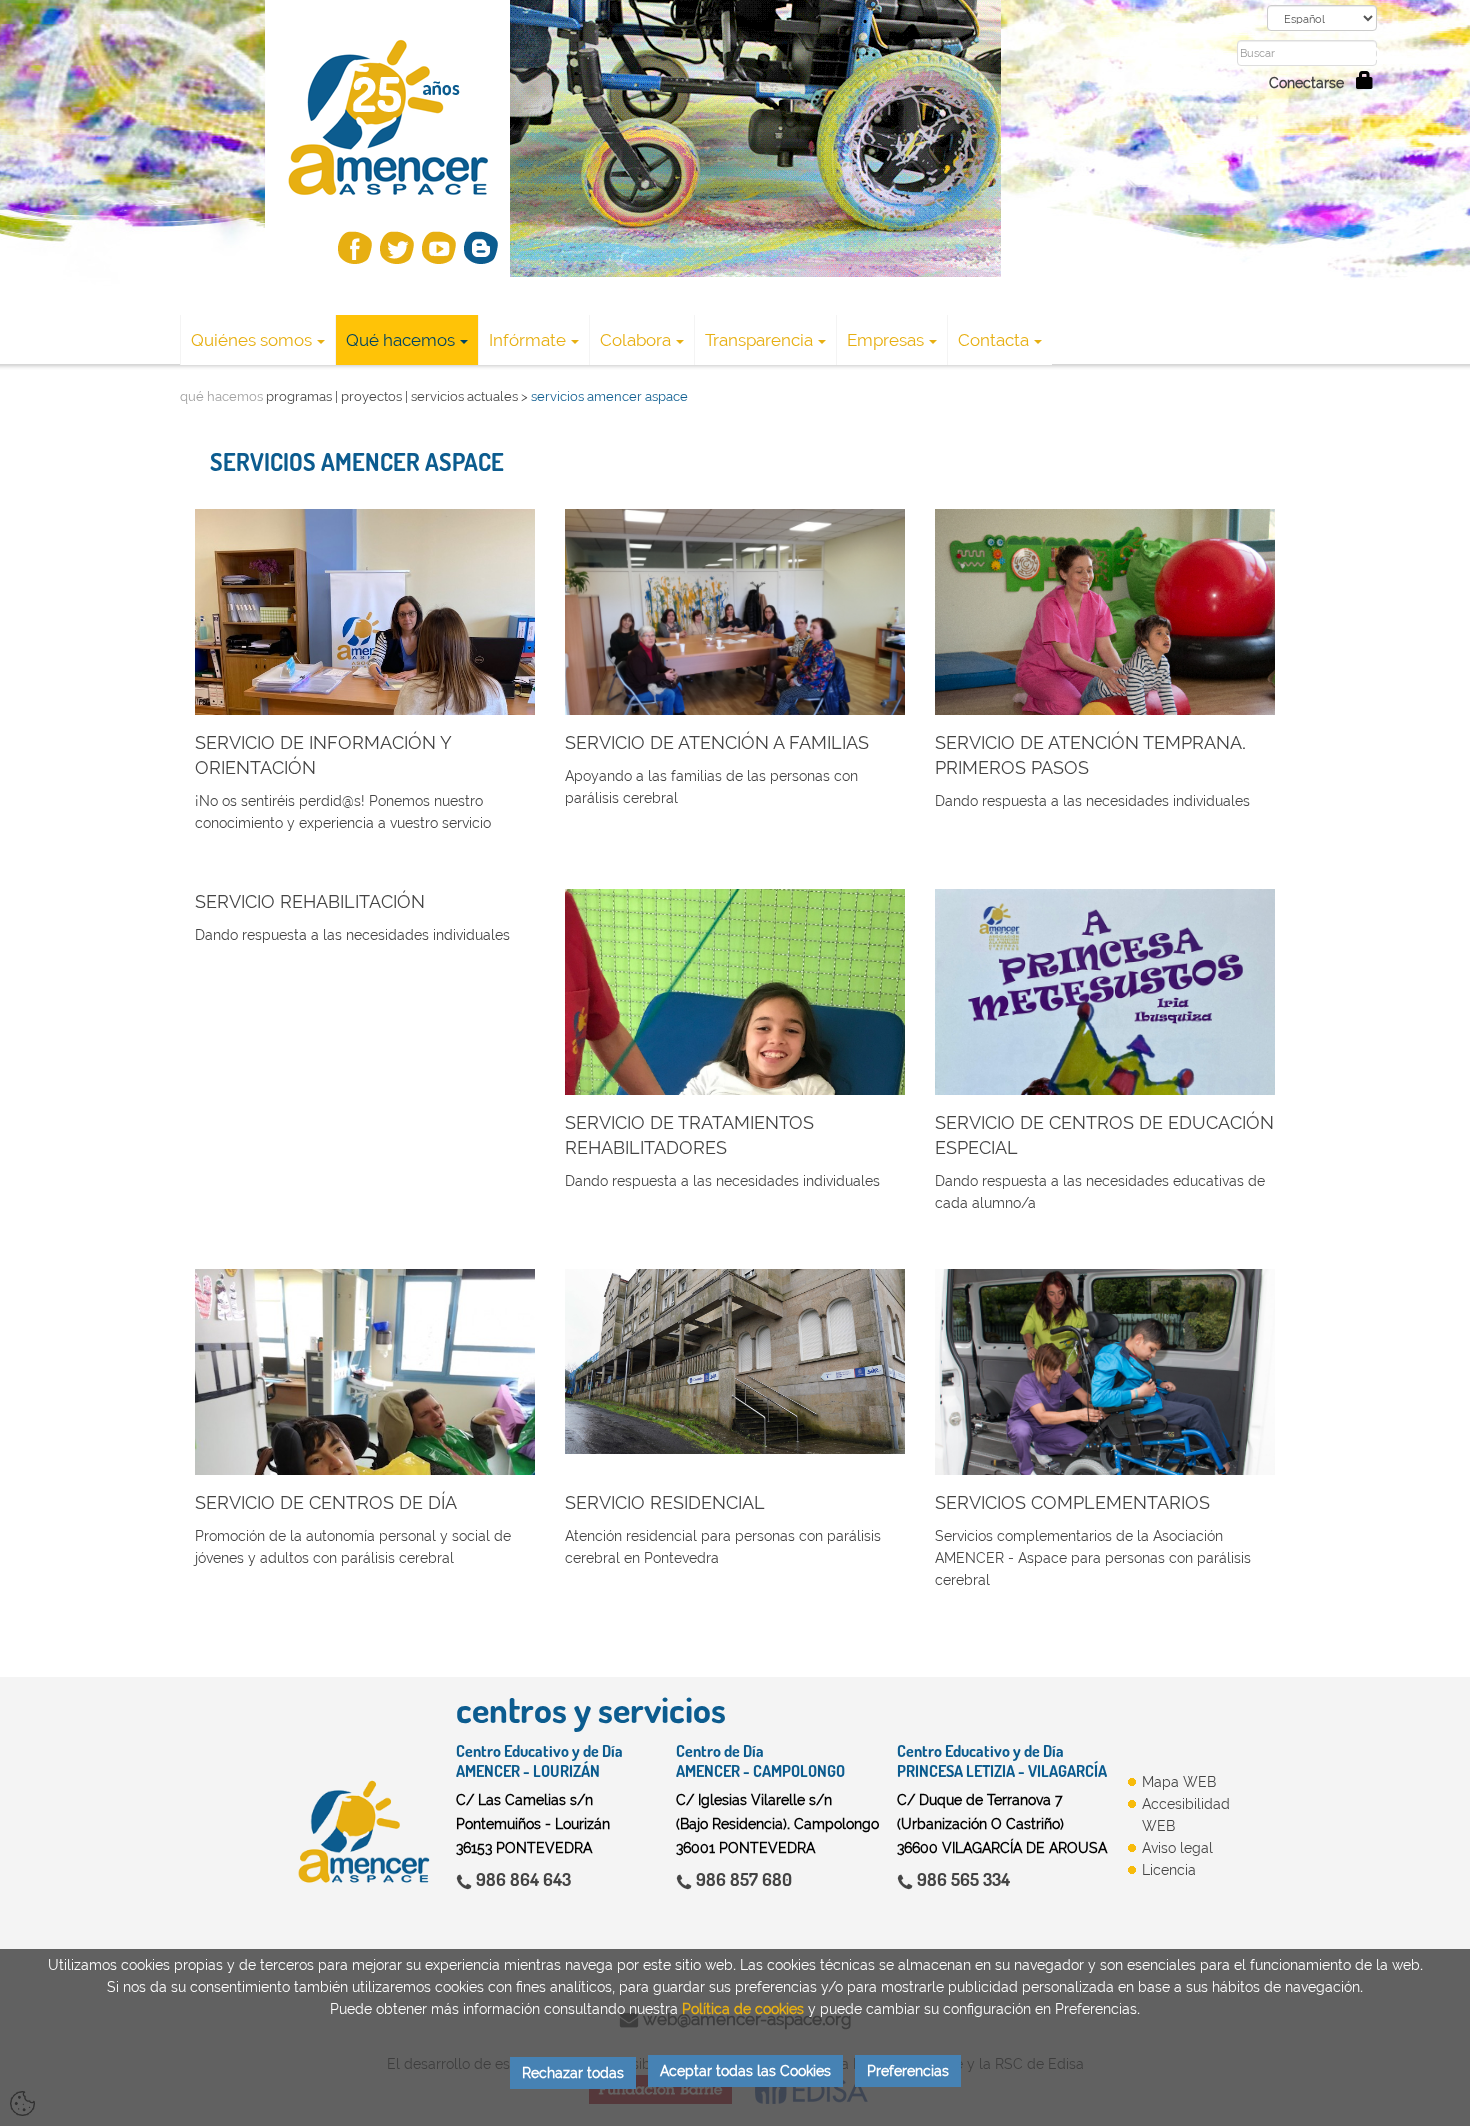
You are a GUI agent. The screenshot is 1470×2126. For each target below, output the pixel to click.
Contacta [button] (993, 340)
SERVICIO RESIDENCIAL (665, 1502)
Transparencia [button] (759, 340)
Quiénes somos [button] (251, 340)
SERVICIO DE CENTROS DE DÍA (326, 1502)
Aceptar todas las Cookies (745, 2071)
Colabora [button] (635, 340)
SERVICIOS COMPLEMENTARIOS (1072, 1502)
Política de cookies (743, 2009)
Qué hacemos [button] (400, 340)
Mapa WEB (1179, 1782)
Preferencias (908, 2071)
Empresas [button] (885, 340)
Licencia (1169, 1870)
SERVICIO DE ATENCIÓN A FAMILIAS (717, 742)
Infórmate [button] (527, 340)
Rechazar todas (573, 2073)
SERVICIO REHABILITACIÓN (310, 901)
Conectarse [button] (1312, 83)
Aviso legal (1177, 1848)
